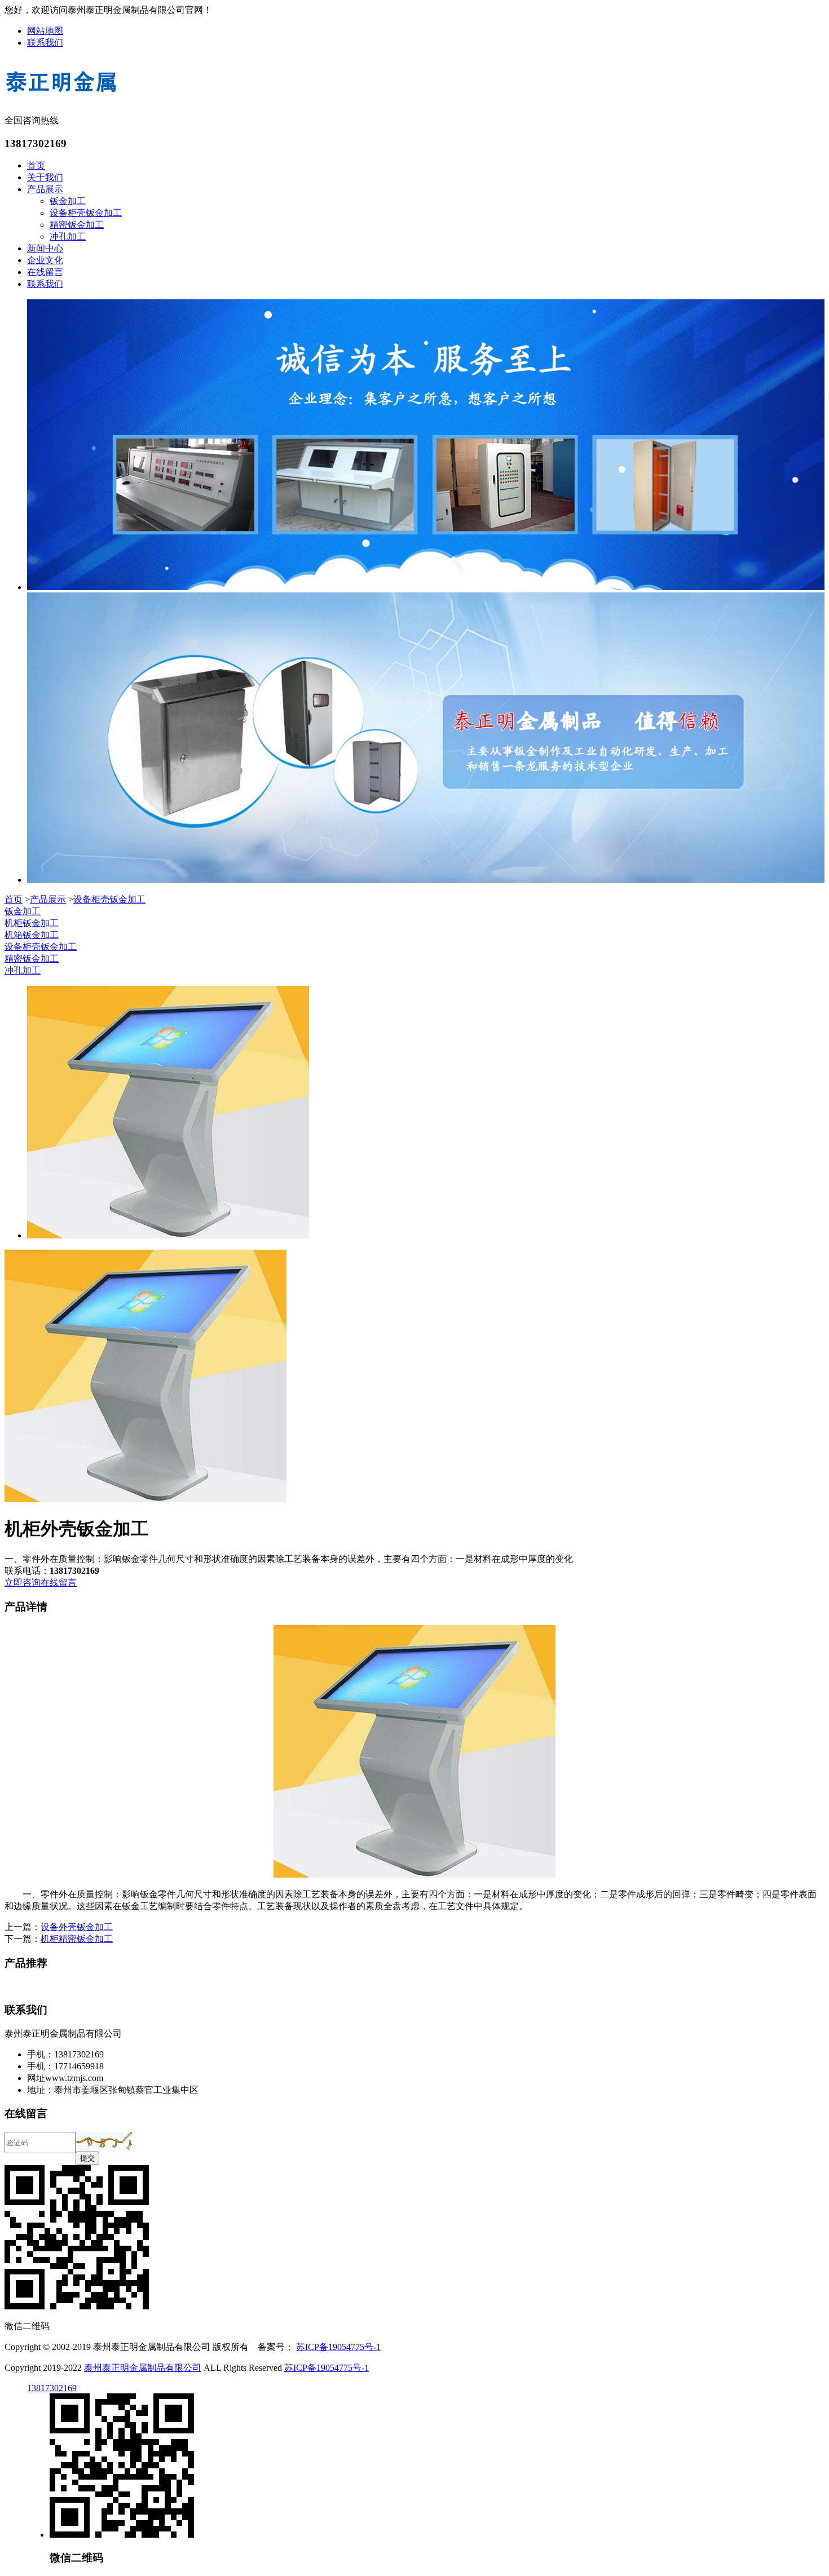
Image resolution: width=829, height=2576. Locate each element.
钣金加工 (68, 201)
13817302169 (52, 2388)
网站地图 (45, 31)
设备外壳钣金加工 (77, 1927)
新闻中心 (45, 248)
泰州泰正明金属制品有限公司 (143, 2368)
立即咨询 (23, 1583)
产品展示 (45, 189)
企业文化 (45, 260)
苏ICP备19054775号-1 (338, 2347)
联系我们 (45, 43)
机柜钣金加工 (32, 923)
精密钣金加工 (77, 225)
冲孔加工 (68, 236)
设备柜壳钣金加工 (86, 213)
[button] (104, 2142)
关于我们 (45, 177)
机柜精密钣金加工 (77, 1939)
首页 (36, 165)
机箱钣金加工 (32, 935)
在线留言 (45, 272)
